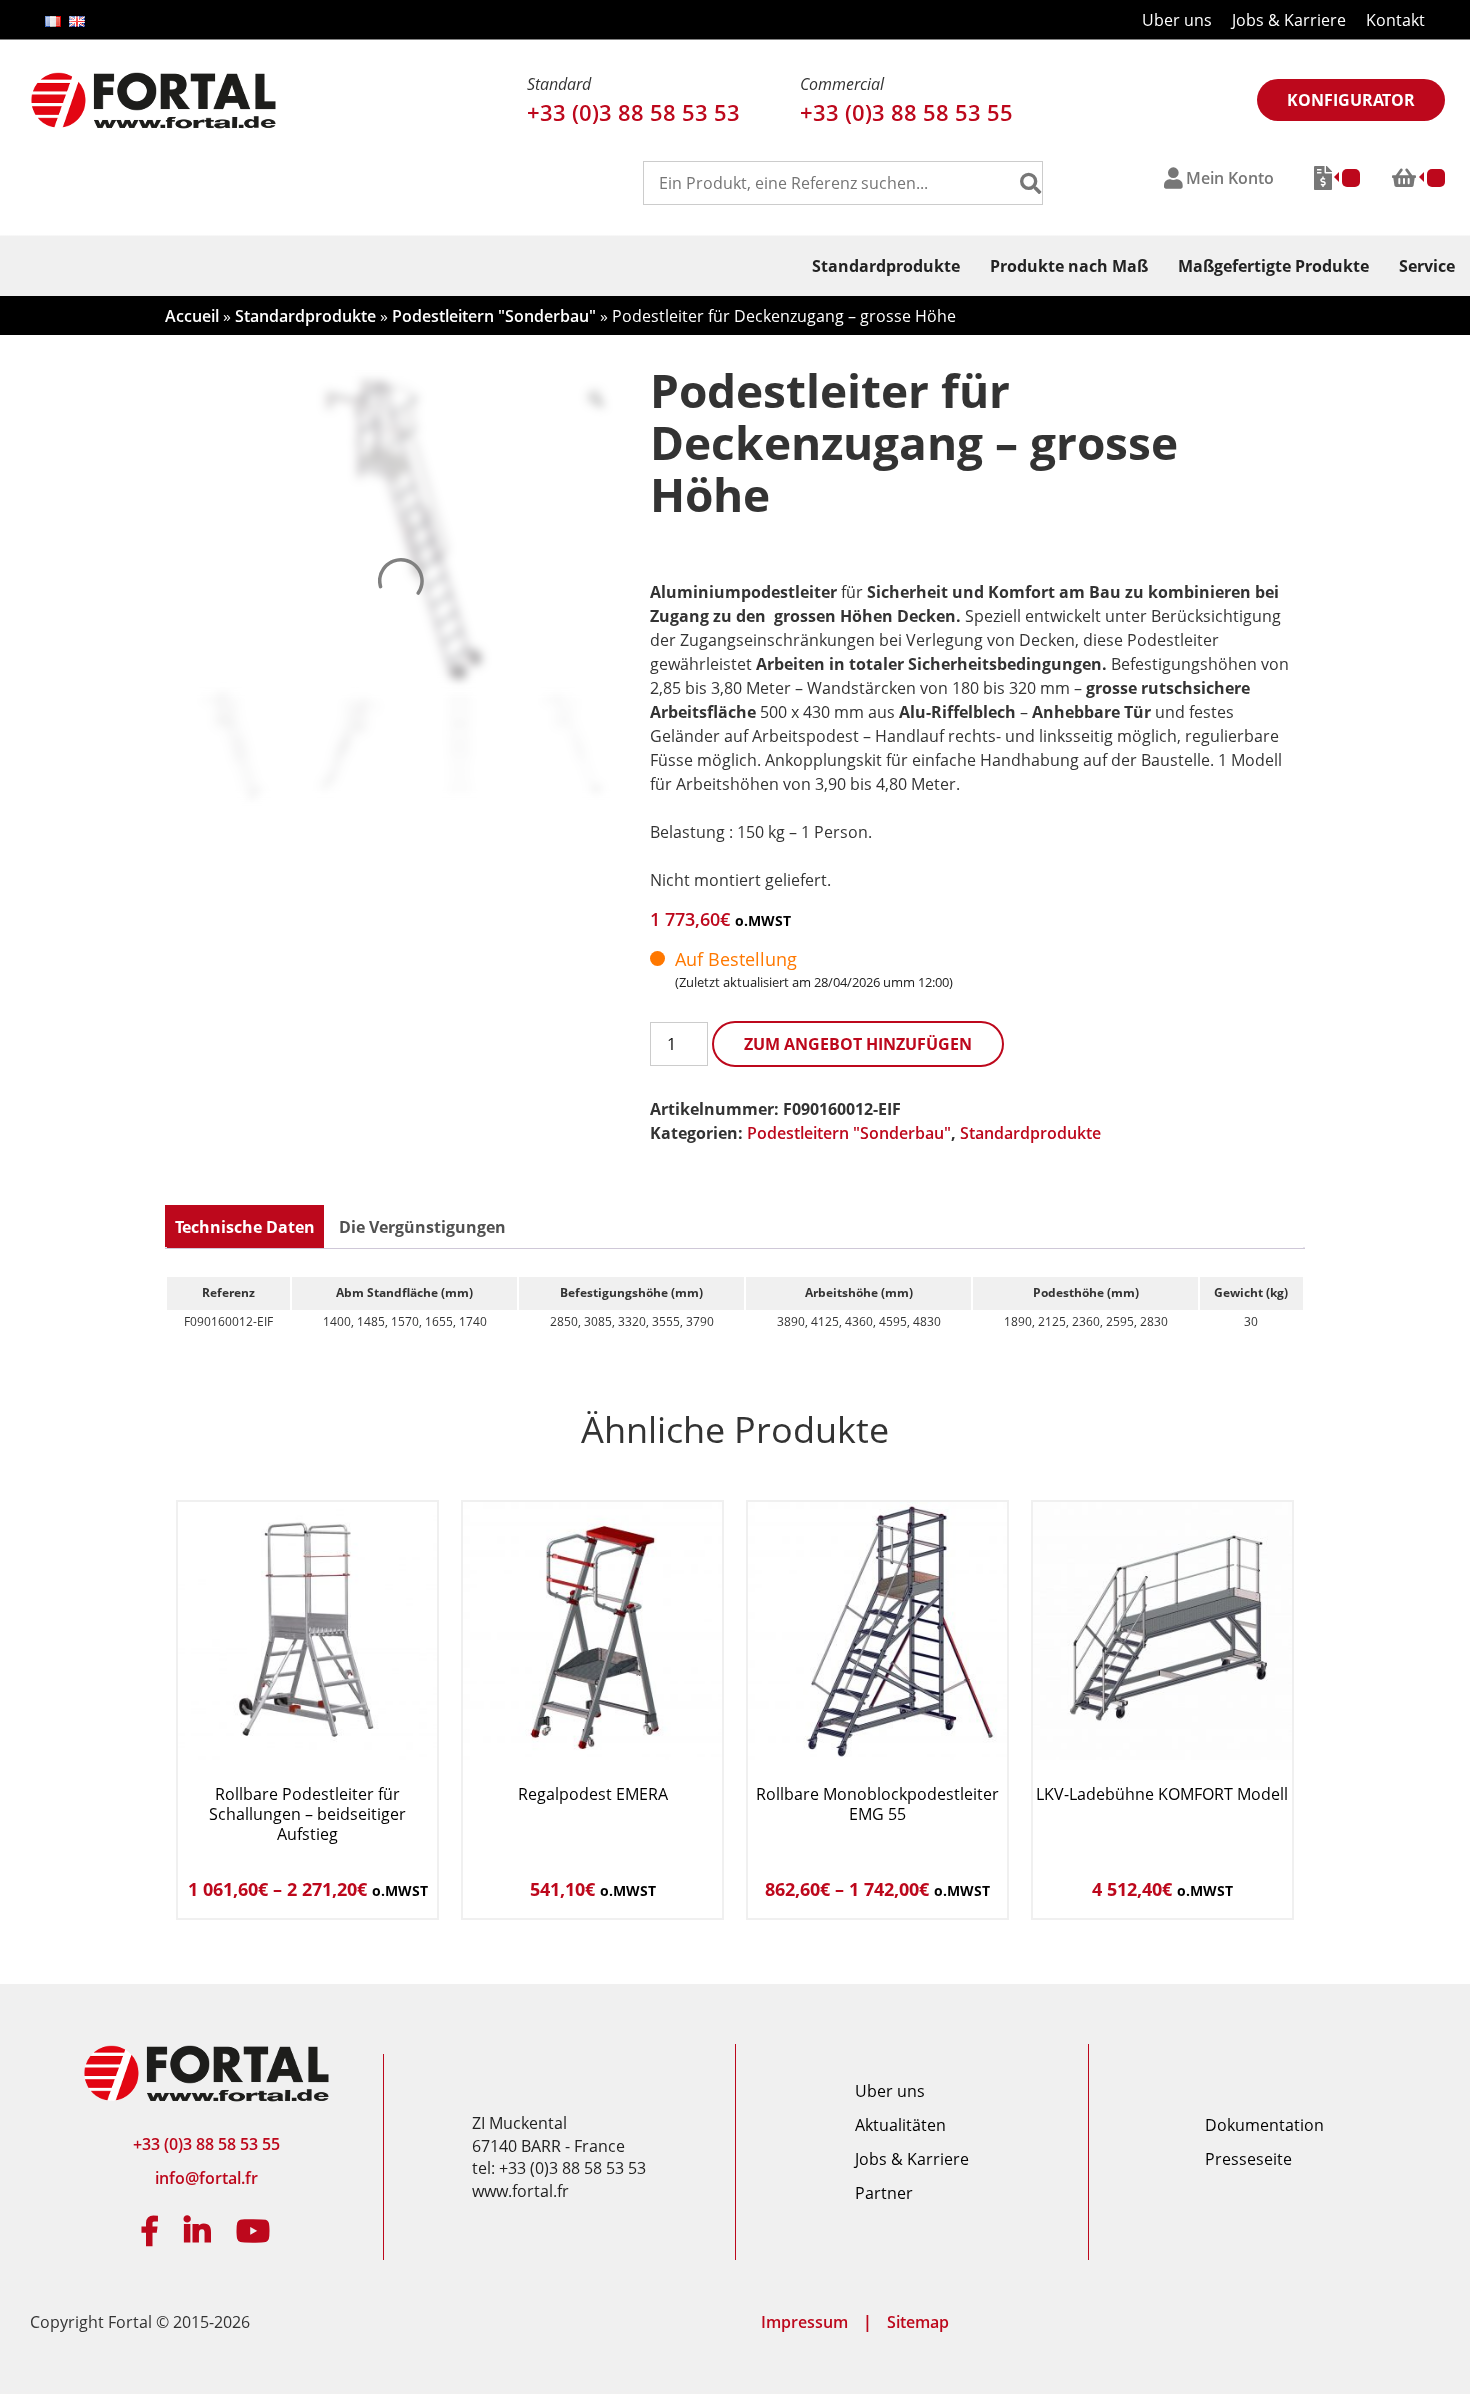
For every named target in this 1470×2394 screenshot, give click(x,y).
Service (1427, 266)
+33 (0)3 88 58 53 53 (633, 112)
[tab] (245, 1227)
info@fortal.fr (206, 2178)
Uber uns (1177, 20)
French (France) (53, 21)
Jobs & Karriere (1289, 20)
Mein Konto (1230, 178)
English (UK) (77, 21)
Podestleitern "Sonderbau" (494, 316)
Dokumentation (1264, 2125)
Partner (884, 2193)
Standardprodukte (886, 266)
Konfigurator (1351, 100)
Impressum (804, 2322)
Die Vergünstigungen (422, 1227)
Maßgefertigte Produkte (1273, 266)
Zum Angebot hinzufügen (858, 1044)
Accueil (192, 316)
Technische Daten (245, 1227)
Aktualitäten (900, 2125)
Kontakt (1395, 20)
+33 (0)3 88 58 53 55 (906, 112)
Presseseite (1248, 2159)
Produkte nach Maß (1069, 266)
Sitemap (918, 2322)
